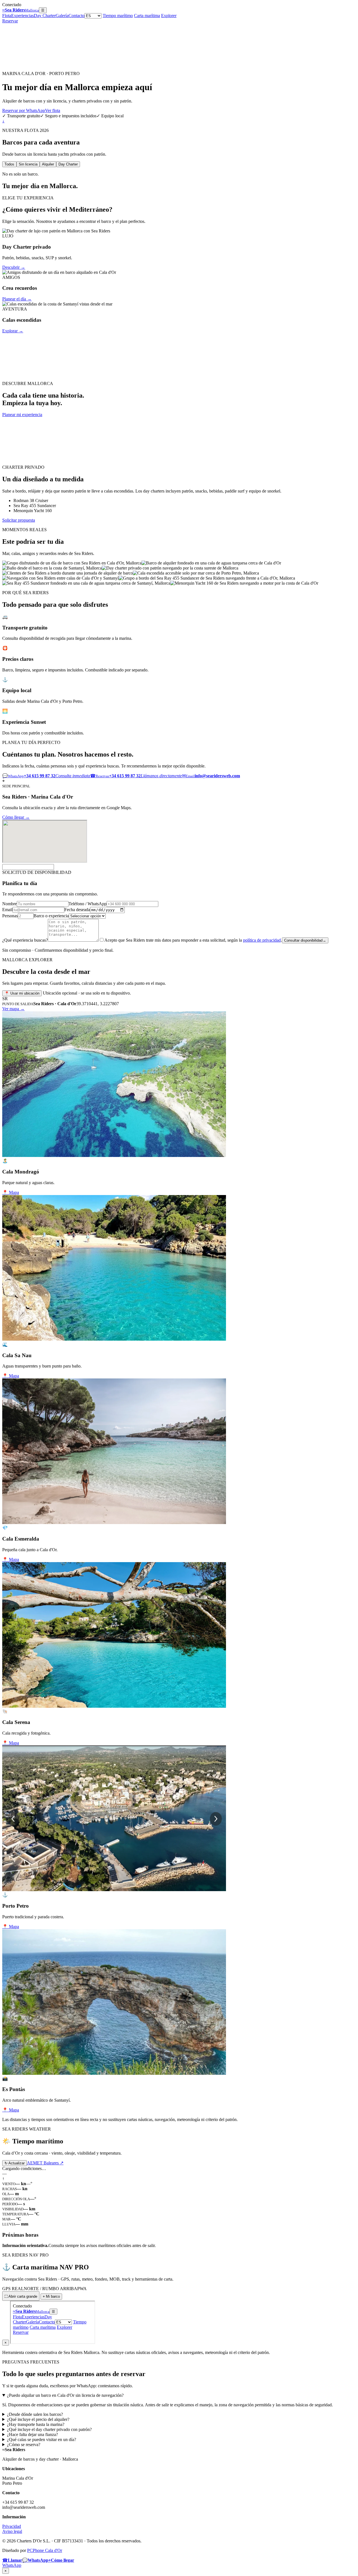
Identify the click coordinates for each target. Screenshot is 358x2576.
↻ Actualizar (15, 2163)
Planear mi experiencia (22, 415)
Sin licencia (28, 164)
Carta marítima (147, 16)
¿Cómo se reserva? (24, 2445)
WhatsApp (12, 2565)
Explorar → (13, 331)
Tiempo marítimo (118, 16)
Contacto (76, 16)
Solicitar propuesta (19, 520)
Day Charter (45, 16)
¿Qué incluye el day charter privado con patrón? (49, 2429)
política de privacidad (262, 940)
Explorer (169, 16)
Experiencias (23, 16)
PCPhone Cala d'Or (45, 2550)
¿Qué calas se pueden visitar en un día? (42, 2440)
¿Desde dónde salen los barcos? (35, 2414)
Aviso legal (12, 2531)
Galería (62, 16)
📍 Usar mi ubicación (22, 993)
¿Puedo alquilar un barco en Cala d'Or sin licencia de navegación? (65, 2395)
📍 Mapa (11, 1192)
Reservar (10, 21)
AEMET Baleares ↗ (45, 2163)
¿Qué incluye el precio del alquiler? (38, 2419)
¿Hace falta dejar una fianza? (32, 2434)
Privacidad (12, 2526)
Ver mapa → (13, 1009)
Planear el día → (17, 299)
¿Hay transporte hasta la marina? (36, 2424)
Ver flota (53, 110)
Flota (7, 16)
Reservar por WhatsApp (24, 110)
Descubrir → (14, 267)
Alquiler (48, 164)
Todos (9, 164)
